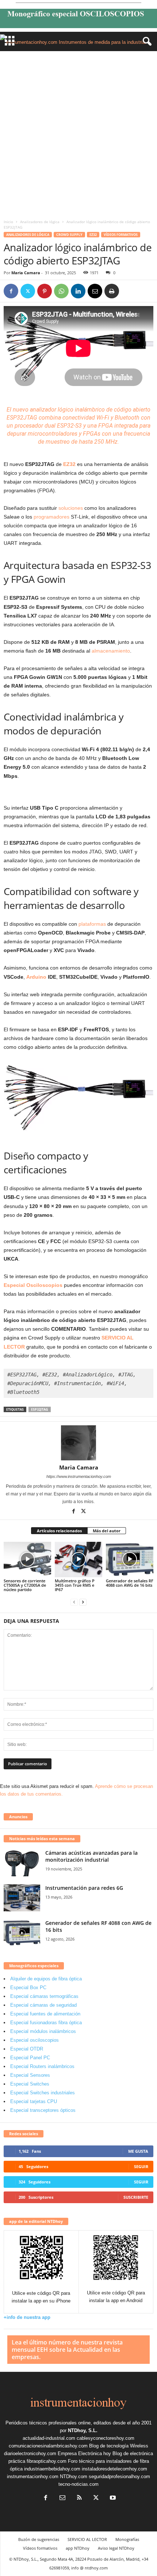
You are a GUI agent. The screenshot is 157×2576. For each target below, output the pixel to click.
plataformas (92, 924)
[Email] (95, 291)
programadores (51, 517)
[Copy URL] (129, 291)
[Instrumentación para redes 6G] (22, 1898)
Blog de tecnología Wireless (119, 2446)
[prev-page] (74, 1602)
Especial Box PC (28, 1988)
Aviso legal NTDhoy (116, 2548)
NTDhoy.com (74, 2476)
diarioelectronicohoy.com (30, 2453)
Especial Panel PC (30, 2058)
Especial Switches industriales (43, 2093)
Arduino (36, 977)
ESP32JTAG (40, 1409)
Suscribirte (136, 2197)
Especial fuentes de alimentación (45, 2014)
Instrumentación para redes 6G (84, 1888)
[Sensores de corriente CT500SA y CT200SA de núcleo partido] (27, 1560)
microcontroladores (53, 434)
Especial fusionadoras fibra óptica (46, 2023)
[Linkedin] (78, 291)
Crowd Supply (69, 235)
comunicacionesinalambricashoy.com (48, 2446)
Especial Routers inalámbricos (42, 2066)
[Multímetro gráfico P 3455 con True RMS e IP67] (78, 1560)
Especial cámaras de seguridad (43, 2005)
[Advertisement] (78, 133)
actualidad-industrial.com (49, 2438)
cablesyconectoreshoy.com (106, 2438)
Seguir (141, 2166)
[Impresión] (112, 291)
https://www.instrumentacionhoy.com (79, 1476)
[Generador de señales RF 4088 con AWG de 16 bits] (130, 1560)
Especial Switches (30, 2084)
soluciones (71, 508)
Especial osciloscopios (35, 2040)
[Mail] (62, 2498)
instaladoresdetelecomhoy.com (114, 2469)
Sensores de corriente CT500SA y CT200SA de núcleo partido (25, 1585)
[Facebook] (11, 291)
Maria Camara (26, 273)
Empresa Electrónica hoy (84, 2453)
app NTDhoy (78, 2548)
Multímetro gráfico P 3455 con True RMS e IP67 (75, 1585)
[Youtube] (112, 2498)
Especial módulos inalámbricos (43, 2031)
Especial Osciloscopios (33, 1285)
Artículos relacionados (59, 1531)
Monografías (127, 2539)
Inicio (8, 222)
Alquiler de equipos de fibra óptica (46, 1979)
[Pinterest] (45, 291)
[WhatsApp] (61, 291)
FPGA (106, 426)
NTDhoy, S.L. (83, 2430)
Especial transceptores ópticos (43, 2110)
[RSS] (79, 2498)
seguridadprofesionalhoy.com (119, 2476)
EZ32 (93, 235)
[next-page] (83, 1602)
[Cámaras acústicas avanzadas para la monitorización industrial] (22, 1863)
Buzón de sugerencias (39, 2539)
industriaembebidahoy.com (52, 2469)
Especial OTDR (27, 2049)
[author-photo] (78, 1443)
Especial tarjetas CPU (34, 2101)
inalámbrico (90, 410)
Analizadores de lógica (40, 222)
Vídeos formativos (121, 235)
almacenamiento (111, 651)
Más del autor (107, 1531)
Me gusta (138, 2151)
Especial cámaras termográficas (44, 1996)
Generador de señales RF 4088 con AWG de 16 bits (130, 1583)
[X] (28, 291)
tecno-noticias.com (78, 2484)
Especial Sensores (30, 2075)
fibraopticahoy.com (47, 2461)
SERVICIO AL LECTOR (87, 2539)
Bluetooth (127, 418)
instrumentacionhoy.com (33, 2476)
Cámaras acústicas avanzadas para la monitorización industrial (91, 1856)
